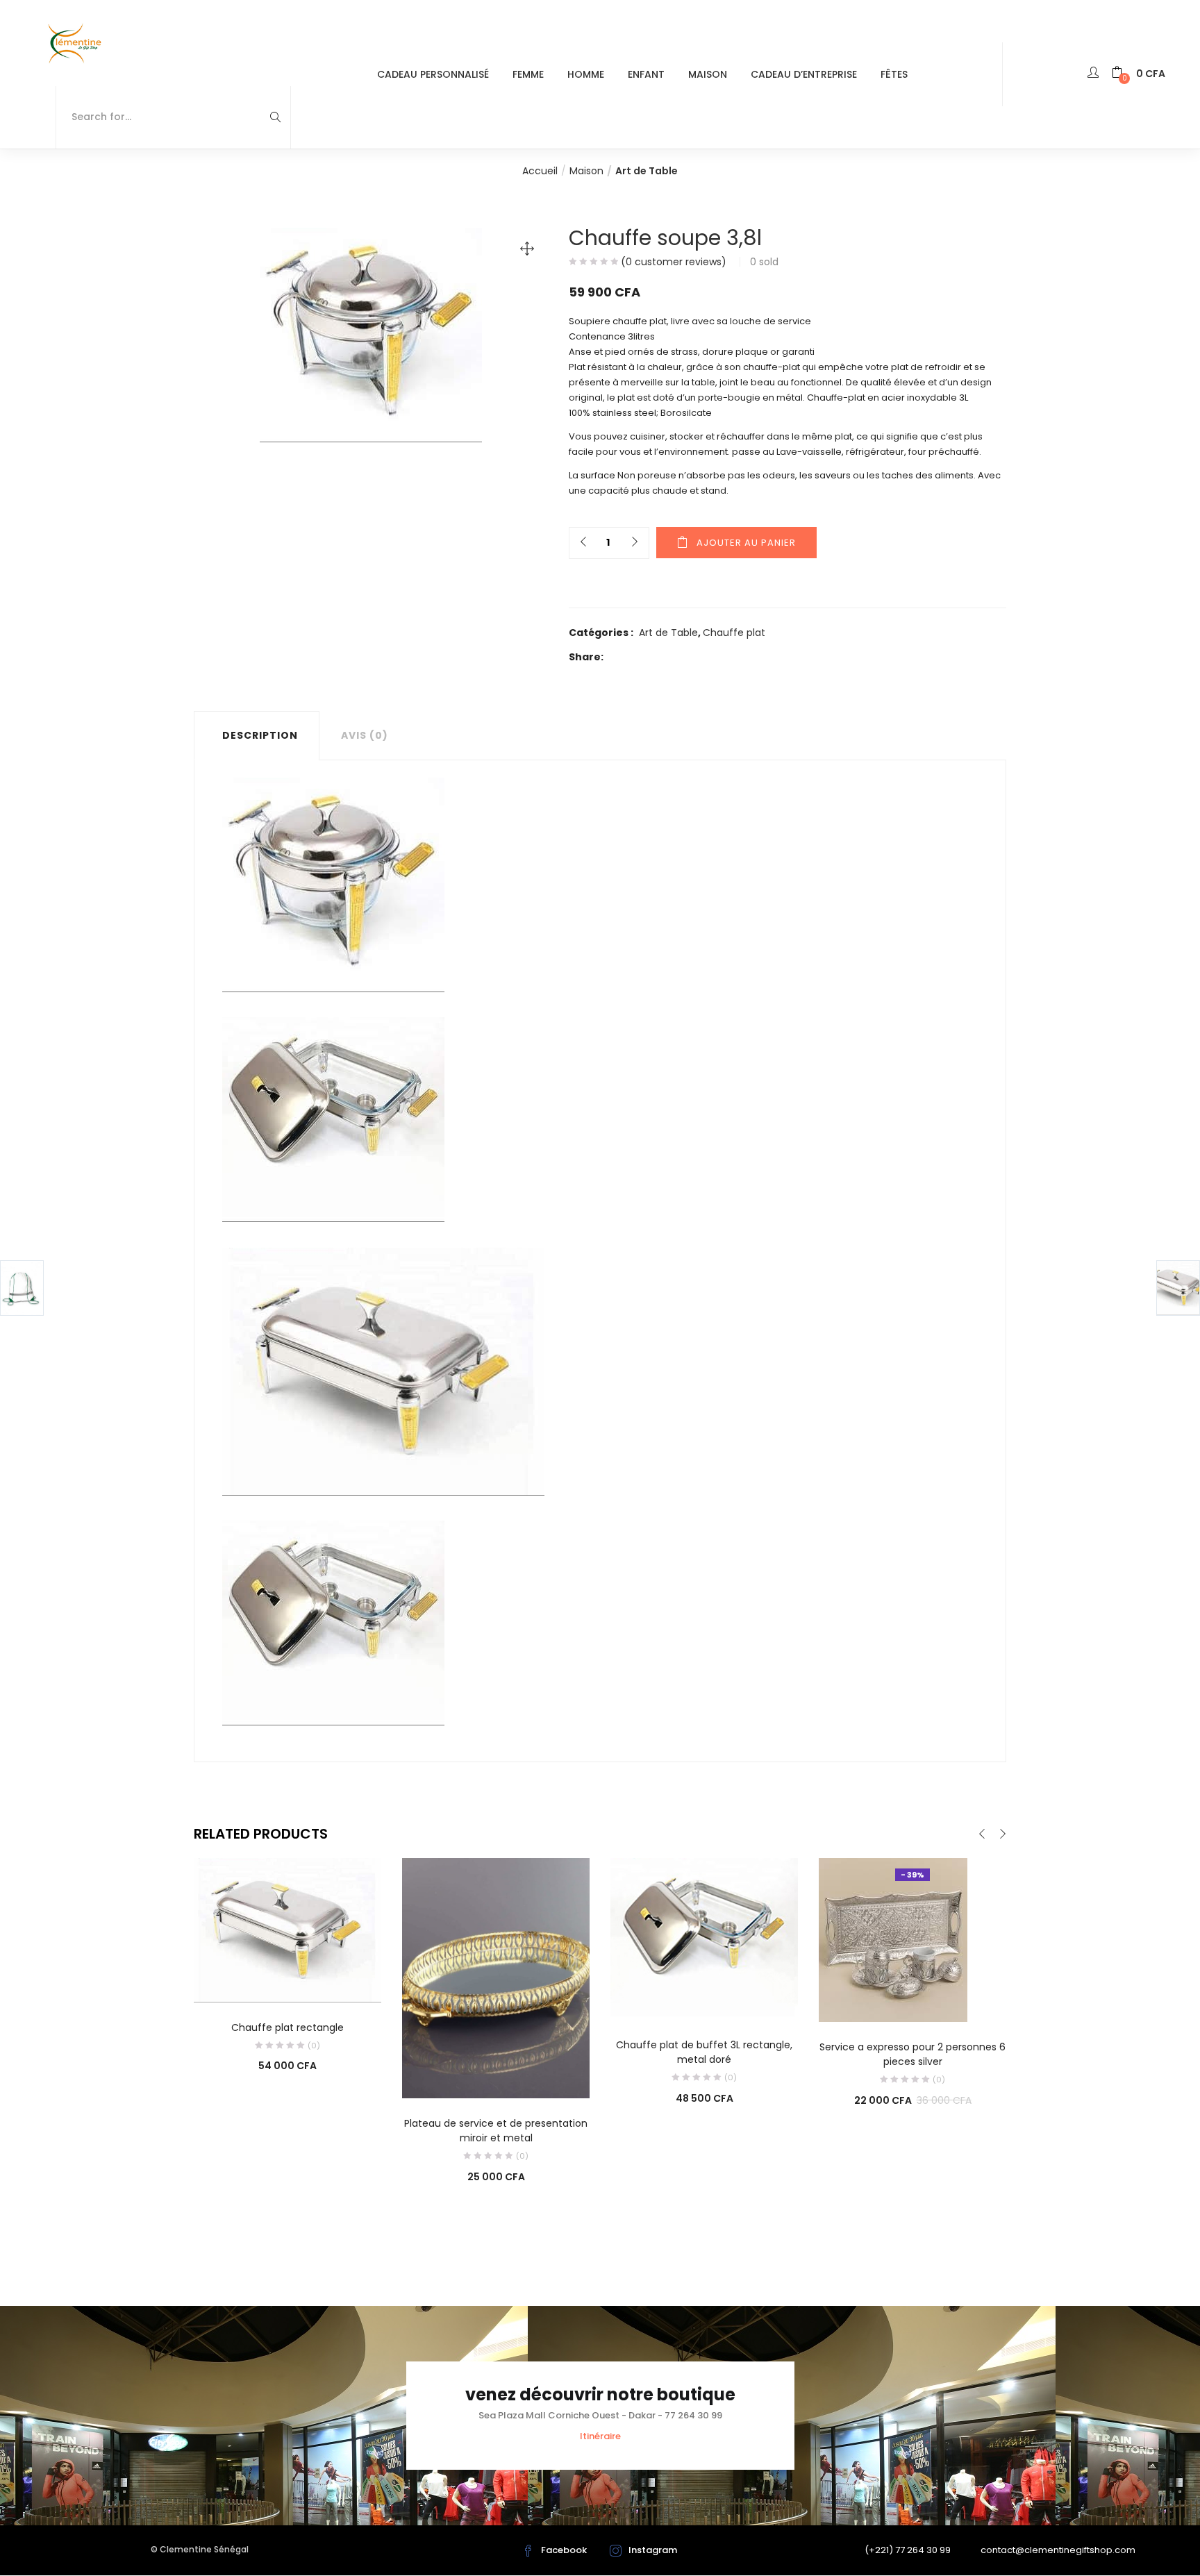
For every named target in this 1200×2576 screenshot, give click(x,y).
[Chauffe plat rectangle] (287, 1930)
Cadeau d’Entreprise (804, 74)
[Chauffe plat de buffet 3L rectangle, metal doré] (704, 1938)
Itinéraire (600, 2436)
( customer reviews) (674, 262)
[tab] (257, 735)
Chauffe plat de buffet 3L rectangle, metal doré (704, 2052)
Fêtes (894, 74)
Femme (528, 74)
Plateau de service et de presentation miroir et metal (496, 2131)
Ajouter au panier (746, 543)
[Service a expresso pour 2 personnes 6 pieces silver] (893, 1939)
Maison (708, 74)
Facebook (564, 2550)
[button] (1139, 74)
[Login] (1095, 74)
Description (260, 735)
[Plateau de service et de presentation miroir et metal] (496, 1977)
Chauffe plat (734, 633)
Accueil (540, 171)
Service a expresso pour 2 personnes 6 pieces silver (912, 2054)
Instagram (653, 2550)
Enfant (646, 74)
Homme (586, 74)
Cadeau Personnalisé (433, 74)
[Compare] (287, 1983)
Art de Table (647, 171)
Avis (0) (365, 735)
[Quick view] (259, 1983)
